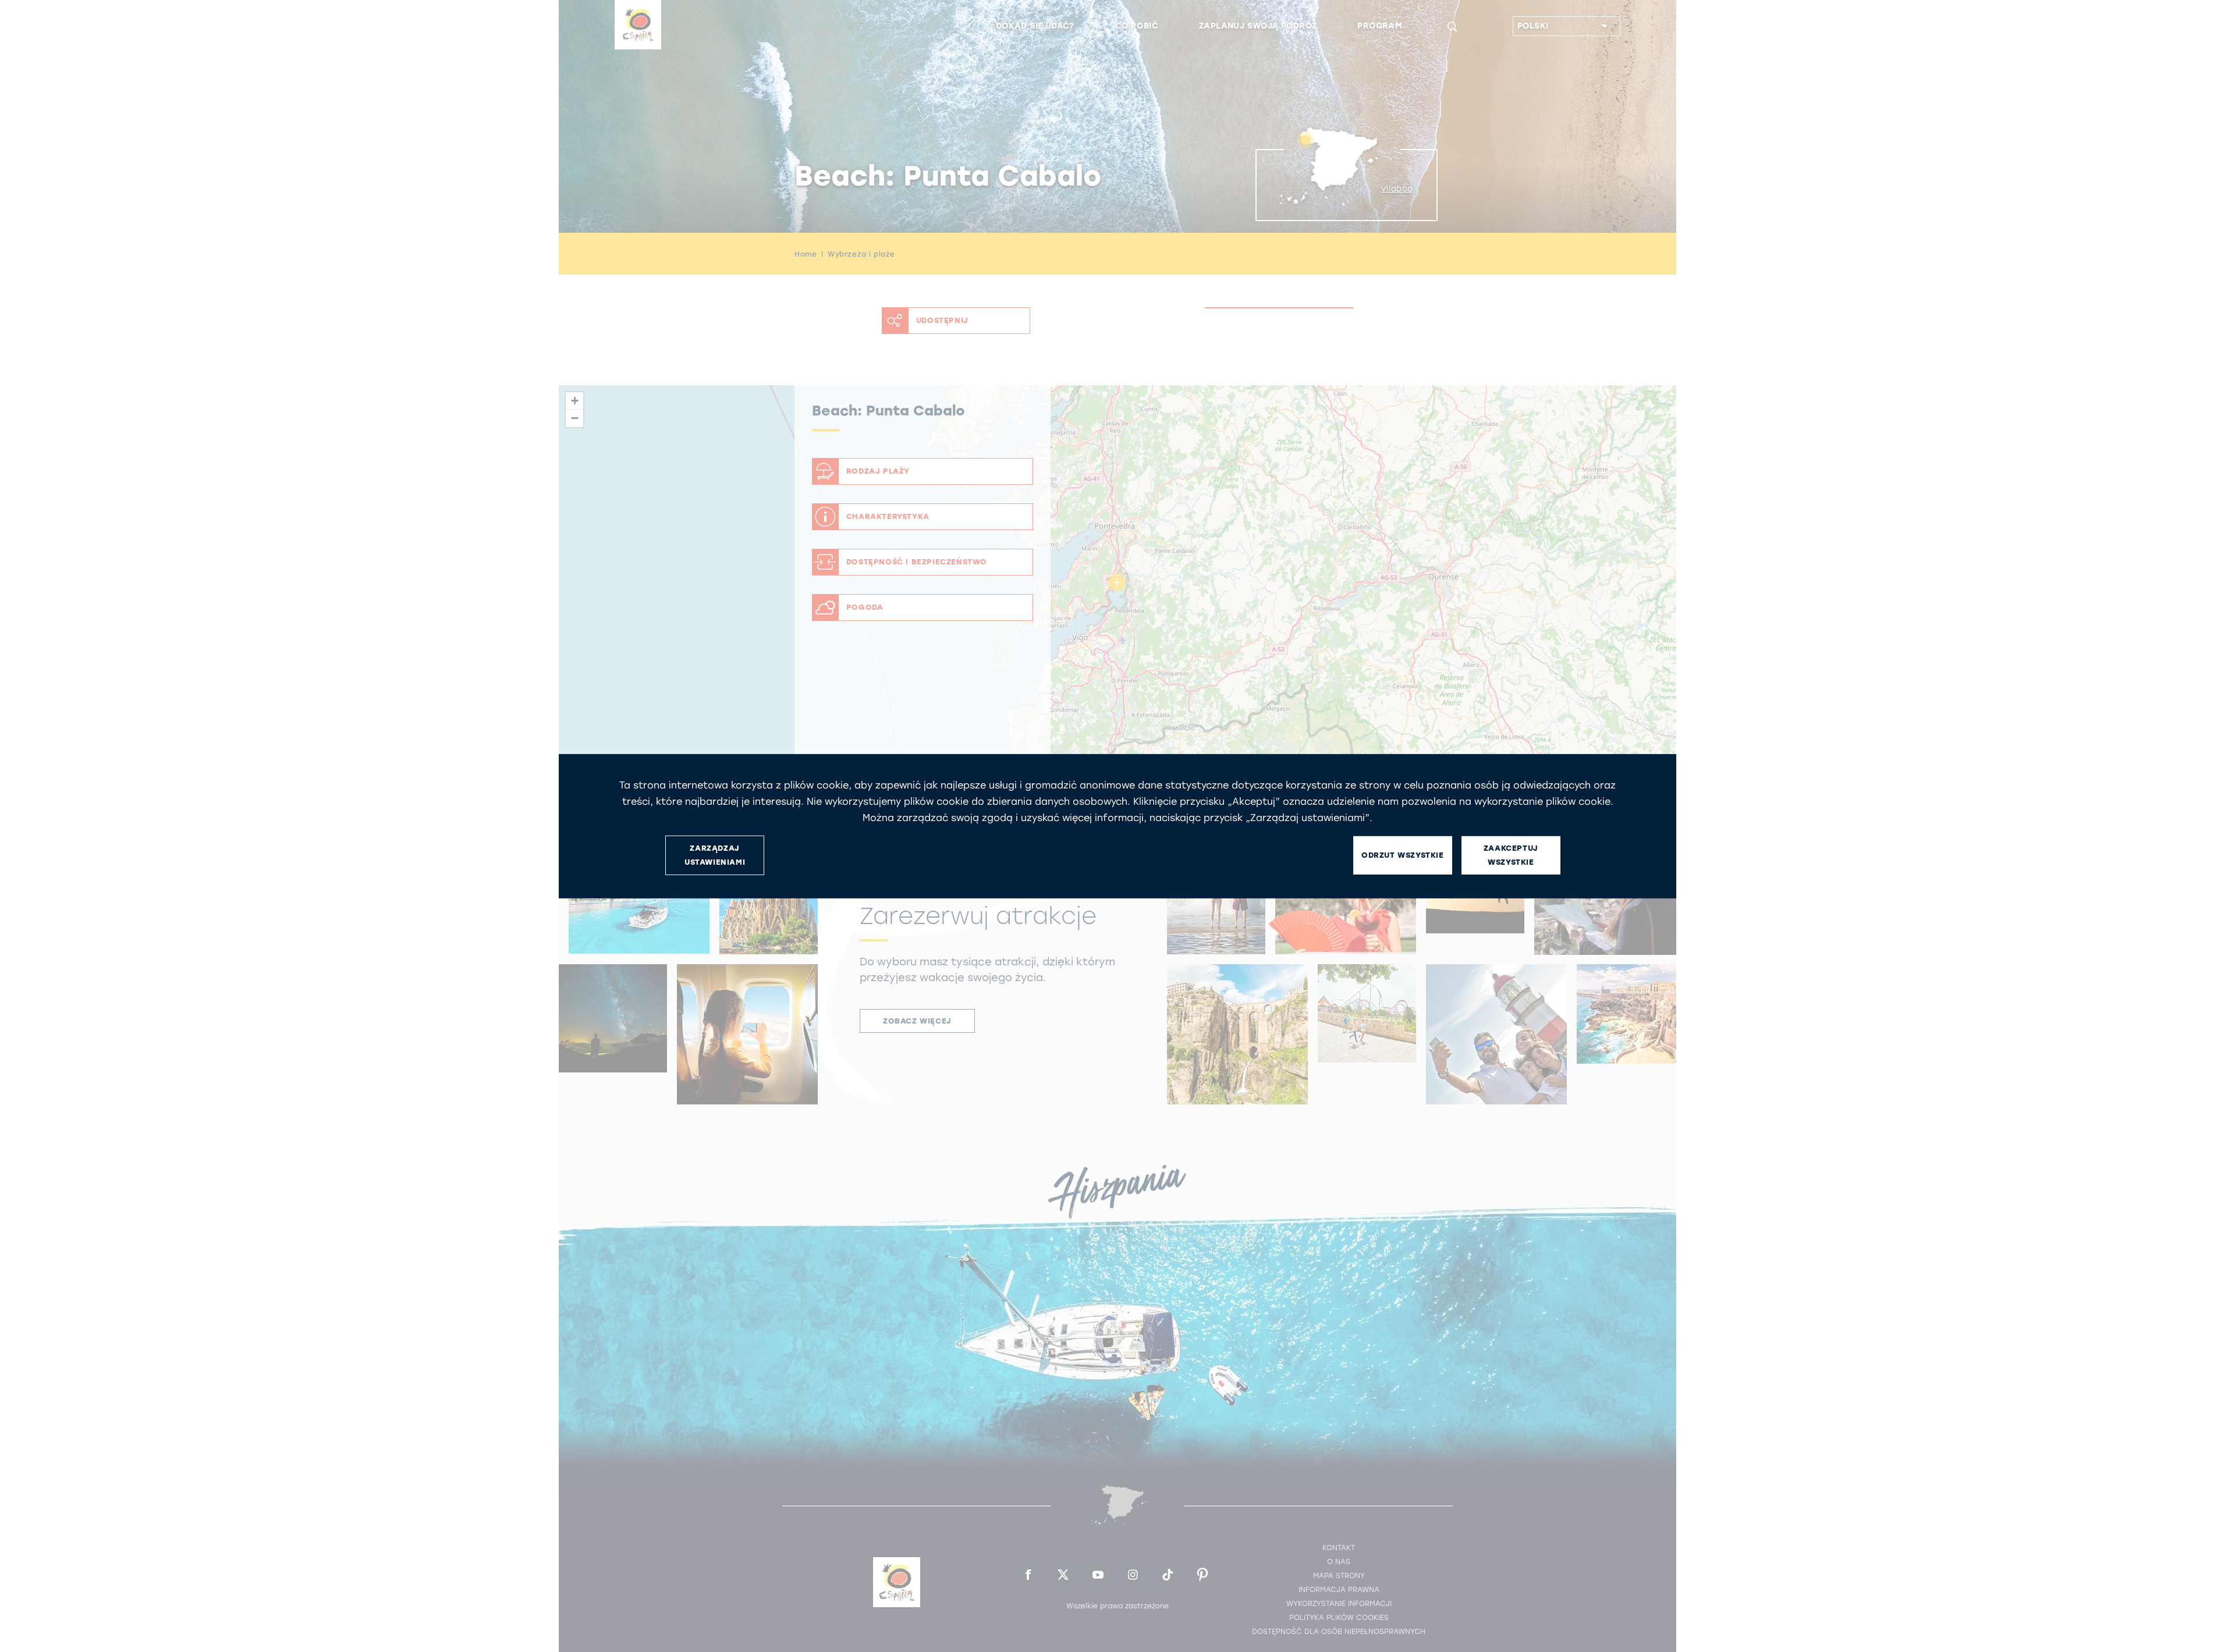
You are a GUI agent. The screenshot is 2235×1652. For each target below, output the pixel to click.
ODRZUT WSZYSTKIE (1403, 855)
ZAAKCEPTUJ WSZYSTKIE (1511, 855)
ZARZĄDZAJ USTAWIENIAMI (715, 855)
